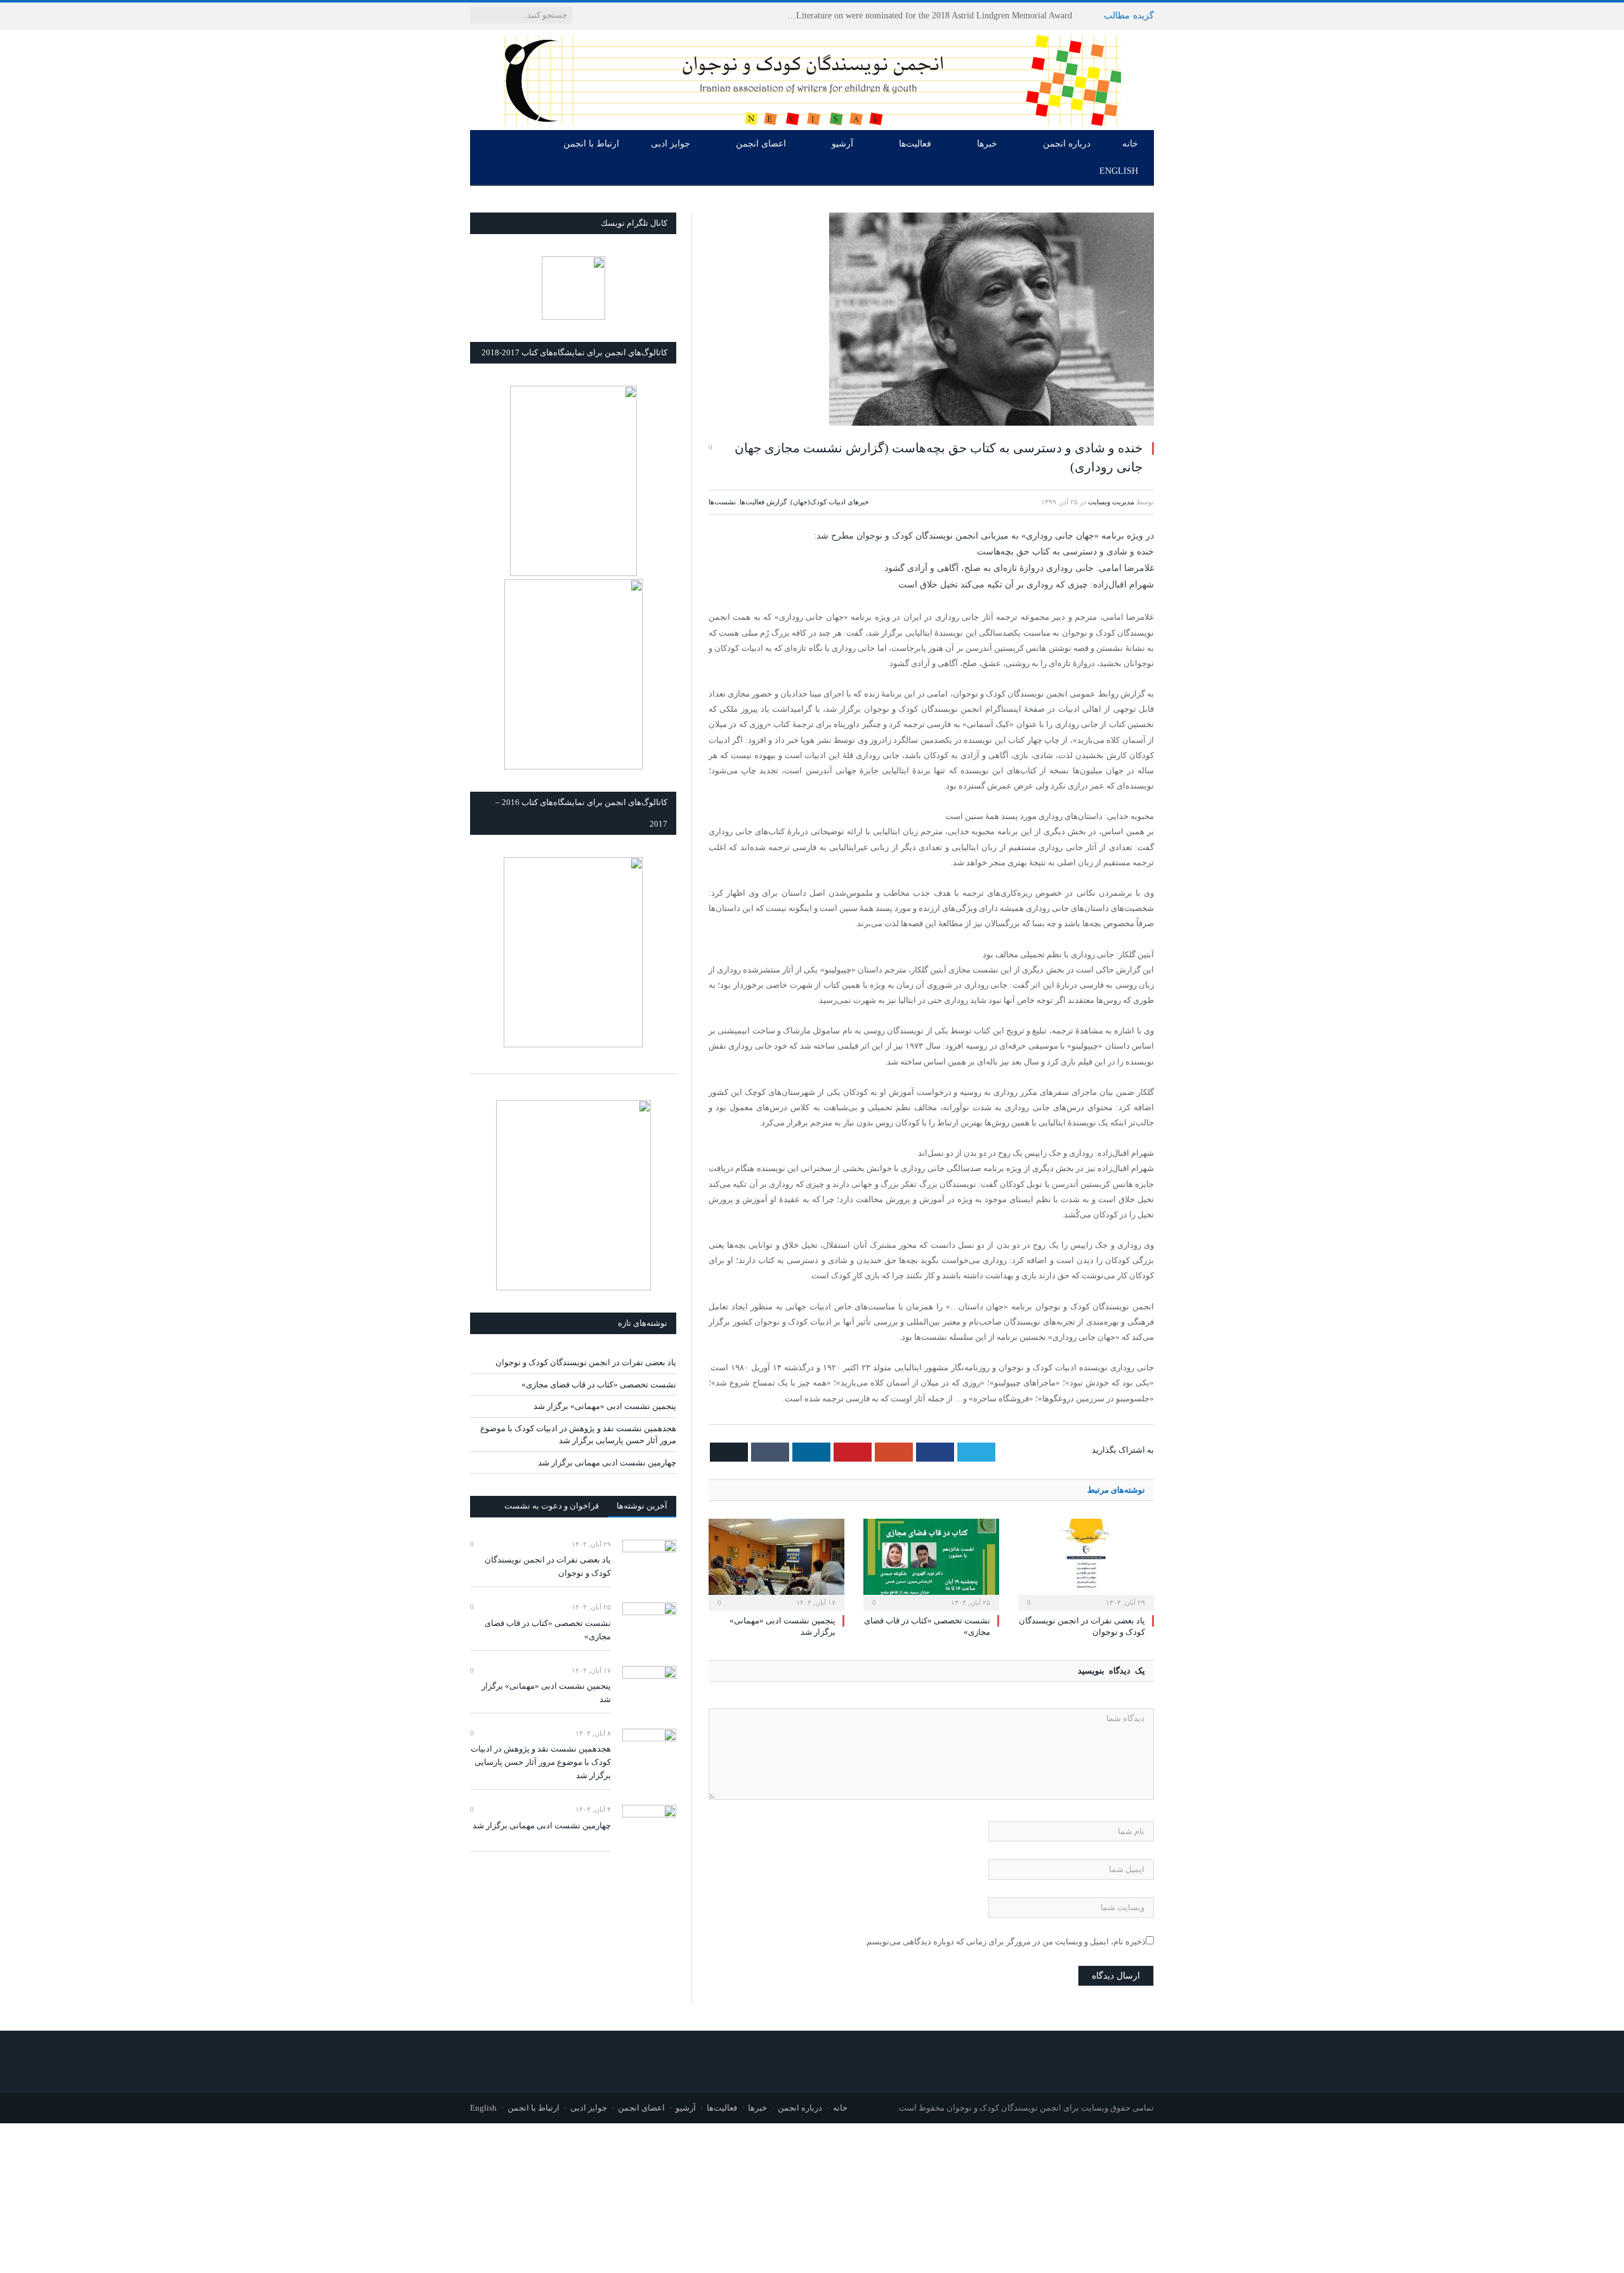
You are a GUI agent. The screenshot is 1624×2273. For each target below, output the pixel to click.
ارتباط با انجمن (591, 144)
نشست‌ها (722, 502)
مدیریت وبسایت (1111, 502)
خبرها (987, 144)
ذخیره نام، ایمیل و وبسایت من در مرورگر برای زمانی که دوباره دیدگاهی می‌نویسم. (1005, 1942)
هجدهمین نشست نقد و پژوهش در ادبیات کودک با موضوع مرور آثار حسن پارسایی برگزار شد (541, 1762)
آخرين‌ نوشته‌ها (642, 1506)
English (1119, 171)
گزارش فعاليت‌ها (763, 502)
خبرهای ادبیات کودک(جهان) (830, 502)
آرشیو (842, 144)
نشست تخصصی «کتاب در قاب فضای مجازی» (599, 1385)
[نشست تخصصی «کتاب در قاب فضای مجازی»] (931, 1563)
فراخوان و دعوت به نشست (552, 1506)
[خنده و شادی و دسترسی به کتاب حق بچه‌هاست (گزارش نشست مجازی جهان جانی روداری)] (931, 321)
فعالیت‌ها (915, 144)
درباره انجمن (1067, 144)
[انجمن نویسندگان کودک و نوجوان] (812, 77)
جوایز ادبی (671, 144)
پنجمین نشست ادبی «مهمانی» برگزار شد (605, 1406)
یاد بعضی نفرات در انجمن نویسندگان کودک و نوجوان (975, 16)
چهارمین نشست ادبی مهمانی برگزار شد (607, 1463)
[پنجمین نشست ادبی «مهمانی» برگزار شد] (776, 1563)
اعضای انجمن (761, 144)
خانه (1130, 144)
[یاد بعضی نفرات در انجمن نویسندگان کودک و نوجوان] (1086, 1563)
